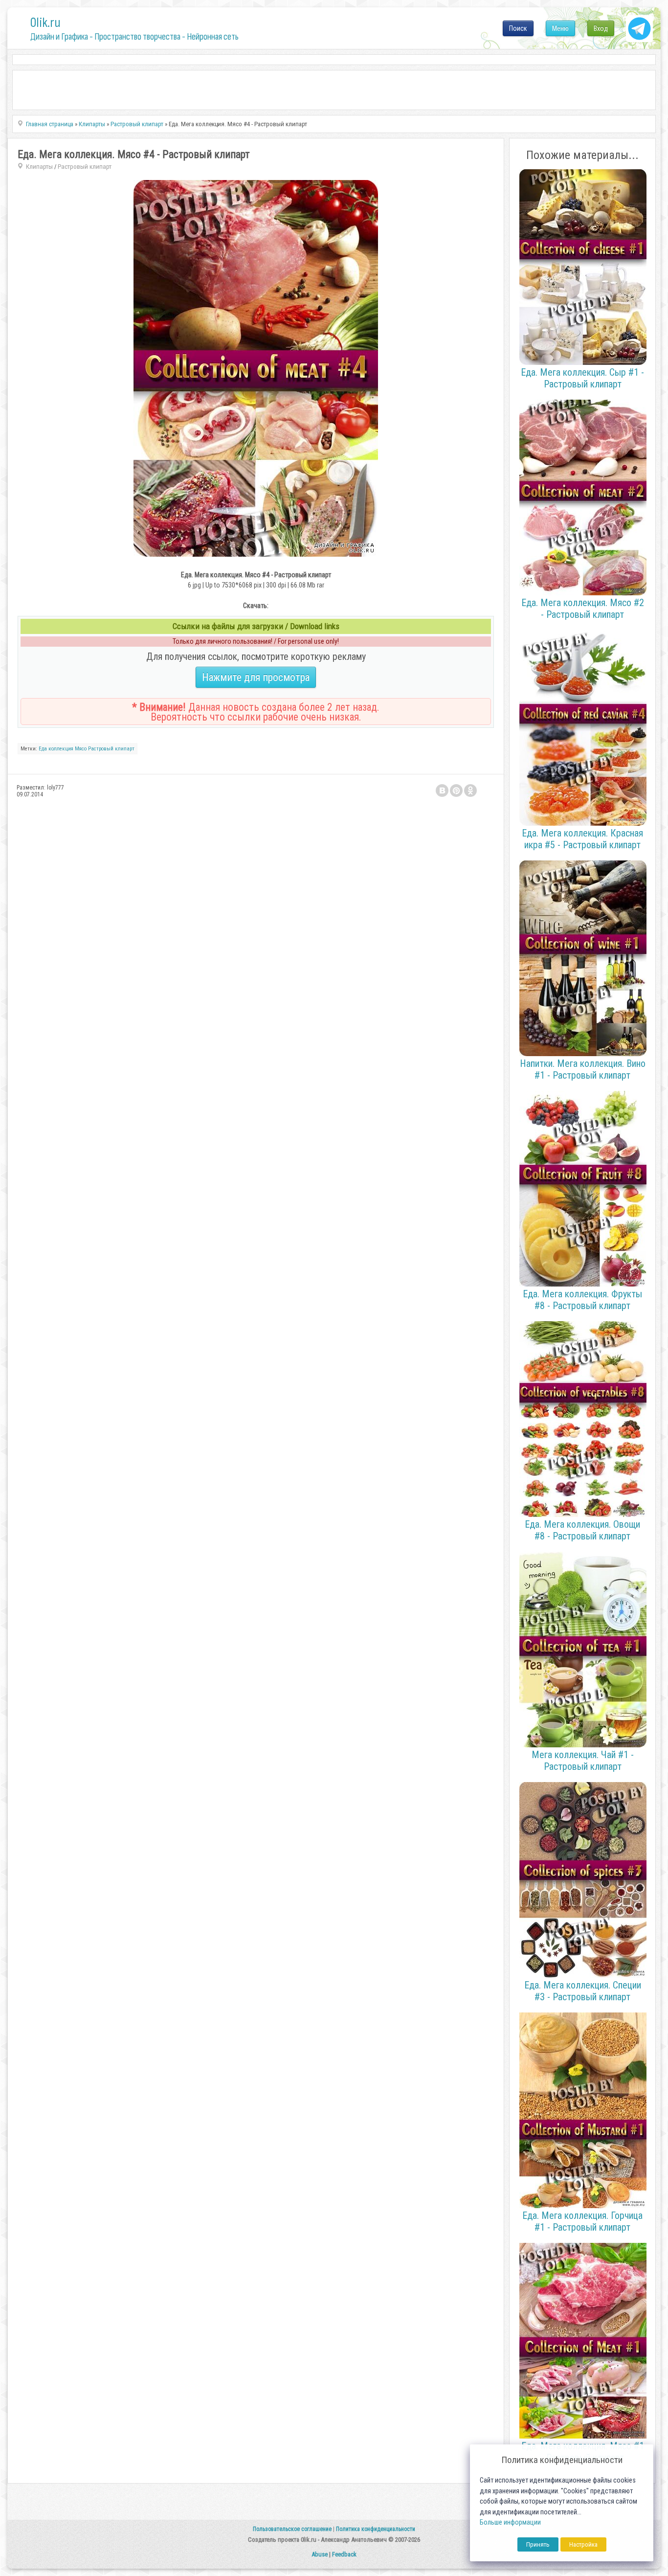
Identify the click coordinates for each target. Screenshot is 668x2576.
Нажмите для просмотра (256, 677)
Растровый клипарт (85, 167)
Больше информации (510, 2522)
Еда (43, 749)
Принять (538, 2544)
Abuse (320, 2554)
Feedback (344, 2554)
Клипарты (39, 167)
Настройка (583, 2544)
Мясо (81, 749)
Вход (601, 28)
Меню (560, 28)
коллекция (61, 749)
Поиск (518, 28)
